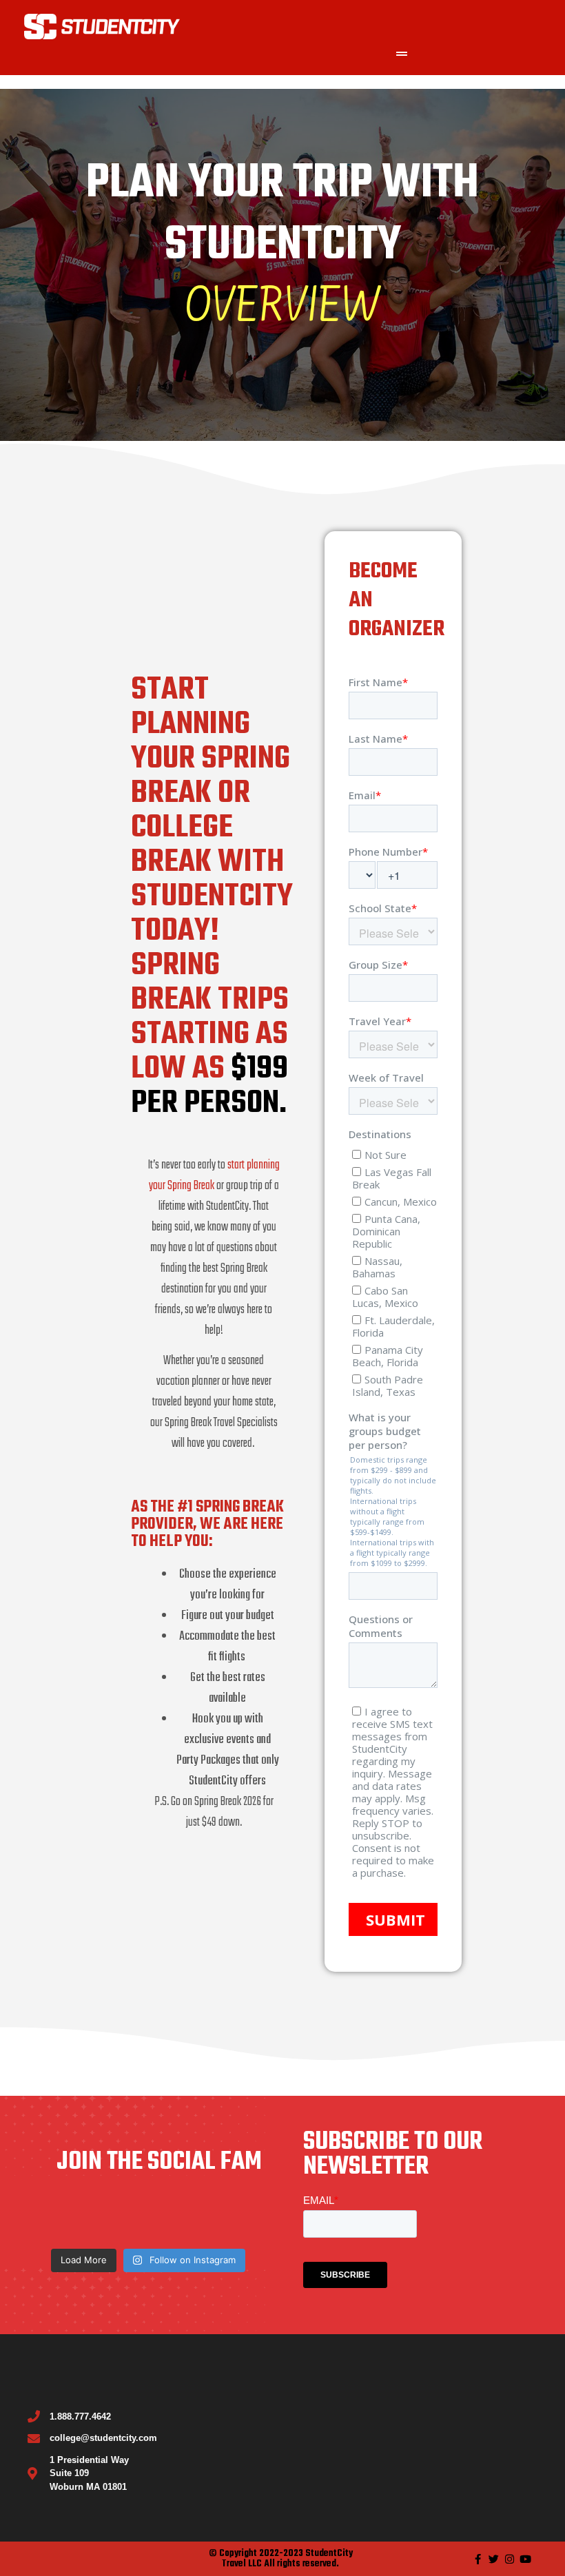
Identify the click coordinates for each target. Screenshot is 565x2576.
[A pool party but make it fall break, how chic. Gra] (148, 2217)
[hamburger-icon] (401, 54)
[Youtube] (525, 2559)
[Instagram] (510, 2559)
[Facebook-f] (478, 2559)
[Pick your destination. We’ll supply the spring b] (226, 2217)
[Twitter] (494, 2559)
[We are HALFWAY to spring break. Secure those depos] (70, 2217)
